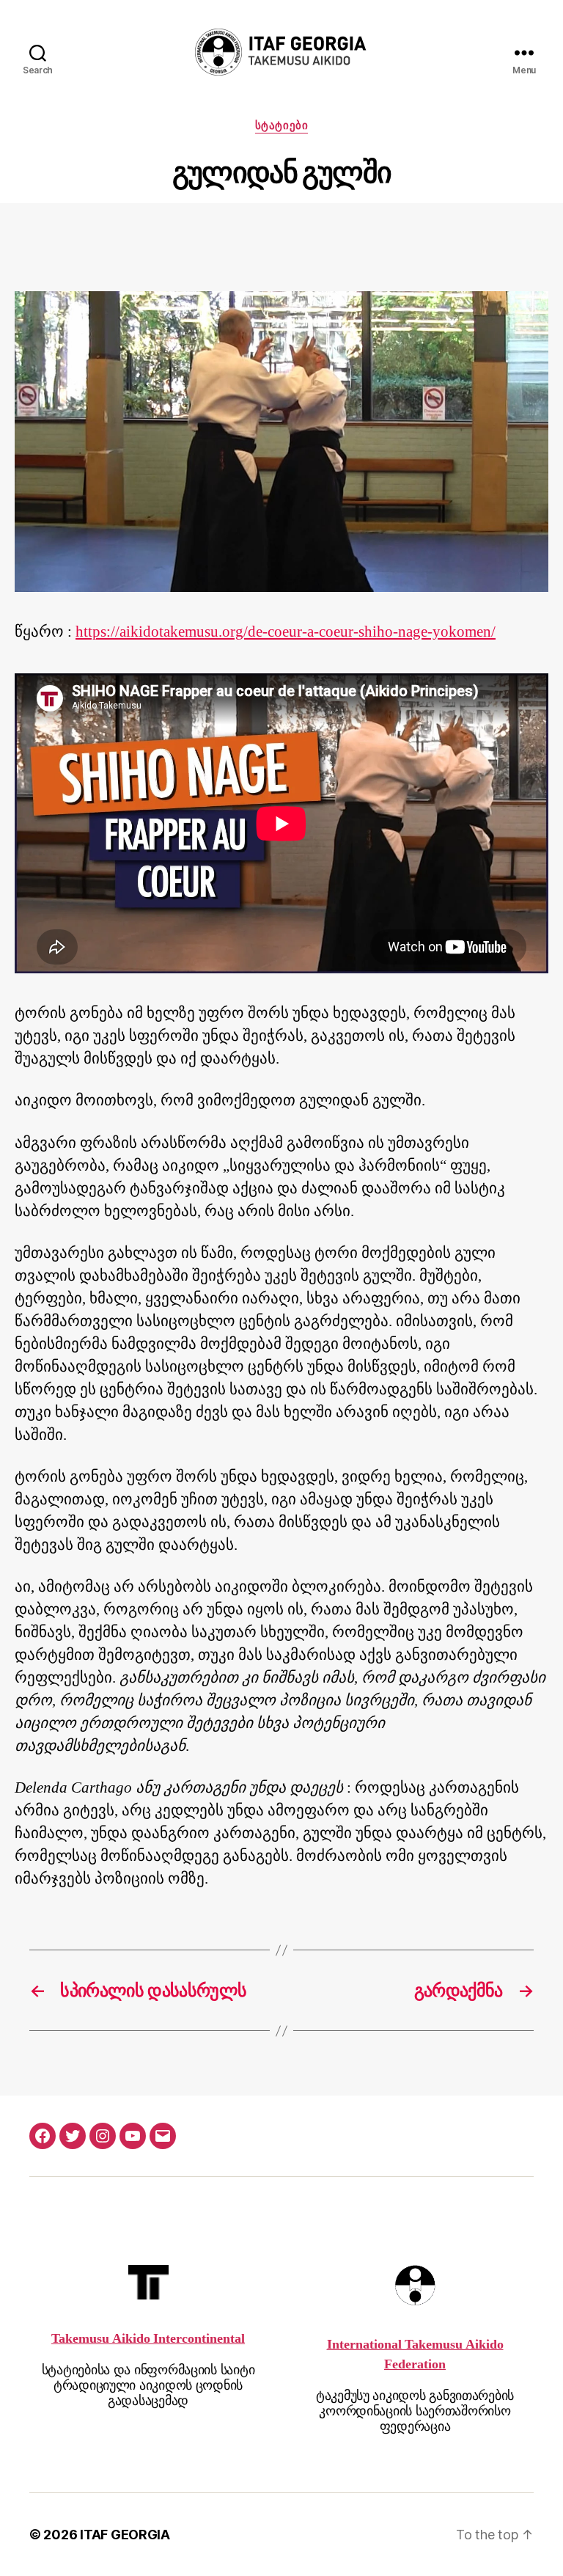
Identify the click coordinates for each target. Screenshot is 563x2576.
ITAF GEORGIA (125, 2535)
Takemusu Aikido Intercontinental (148, 2339)
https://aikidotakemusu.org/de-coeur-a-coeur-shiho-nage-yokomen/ (286, 632)
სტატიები (281, 125)
